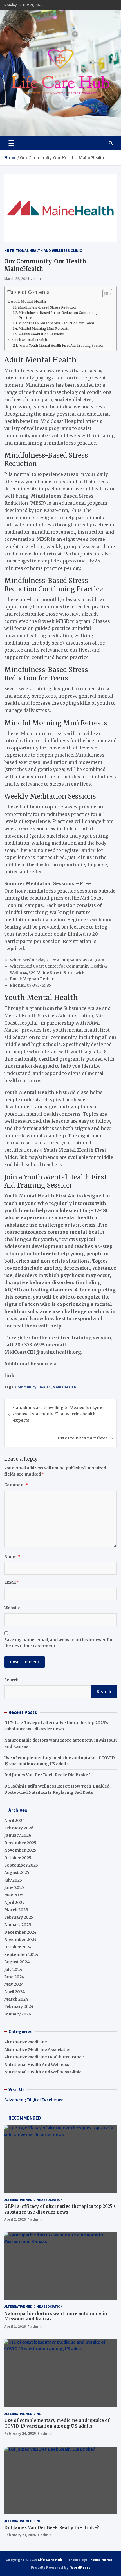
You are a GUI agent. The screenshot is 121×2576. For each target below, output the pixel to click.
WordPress (80, 2567)
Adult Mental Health (28, 301)
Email (12, 1582)
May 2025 (14, 1895)
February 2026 (19, 1828)
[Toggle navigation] (11, 143)
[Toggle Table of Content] (105, 294)
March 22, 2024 (17, 278)
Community (26, 1387)
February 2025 (19, 1917)
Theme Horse (100, 2560)
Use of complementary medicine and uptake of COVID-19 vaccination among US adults (57, 2423)
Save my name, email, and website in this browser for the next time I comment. (59, 1643)
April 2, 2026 (15, 2219)
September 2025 (21, 1865)
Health (44, 1387)
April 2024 (14, 1992)
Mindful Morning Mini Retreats (44, 329)
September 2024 (21, 1955)
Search (11, 1680)
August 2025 (17, 1872)
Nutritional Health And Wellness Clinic (43, 250)
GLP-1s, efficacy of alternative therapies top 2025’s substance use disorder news (60, 2209)
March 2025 (16, 1910)
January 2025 (18, 1925)
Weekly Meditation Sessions (41, 334)
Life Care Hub (50, 2560)
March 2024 (16, 1999)
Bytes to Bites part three (83, 1438)
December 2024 (20, 1932)
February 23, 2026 (20, 2535)
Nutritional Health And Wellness (37, 2065)
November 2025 (20, 1850)
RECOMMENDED (25, 2118)
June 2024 (14, 1977)
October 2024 (18, 1947)
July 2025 (13, 1880)
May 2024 (14, 1984)
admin (39, 278)
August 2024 (17, 1962)
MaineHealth (64, 1387)
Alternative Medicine (26, 2042)
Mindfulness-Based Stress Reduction (48, 307)
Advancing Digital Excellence (34, 2100)
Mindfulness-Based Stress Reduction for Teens (56, 323)
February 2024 (19, 2006)
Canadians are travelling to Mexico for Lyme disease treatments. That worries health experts (58, 1414)
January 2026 (18, 1835)
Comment (16, 1485)
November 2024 (20, 1940)
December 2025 (20, 1843)
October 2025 (18, 1858)
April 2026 (14, 1821)
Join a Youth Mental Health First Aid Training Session (61, 346)
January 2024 (18, 2014)
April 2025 (14, 1902)
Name (12, 1557)
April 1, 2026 (15, 2326)
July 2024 (13, 1970)
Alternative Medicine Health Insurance (44, 2057)
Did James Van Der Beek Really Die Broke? (47, 1775)
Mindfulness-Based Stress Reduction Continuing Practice (58, 315)
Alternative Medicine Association (38, 2050)
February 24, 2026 (20, 2433)
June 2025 (14, 1887)
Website (12, 1608)
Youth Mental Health (29, 340)
